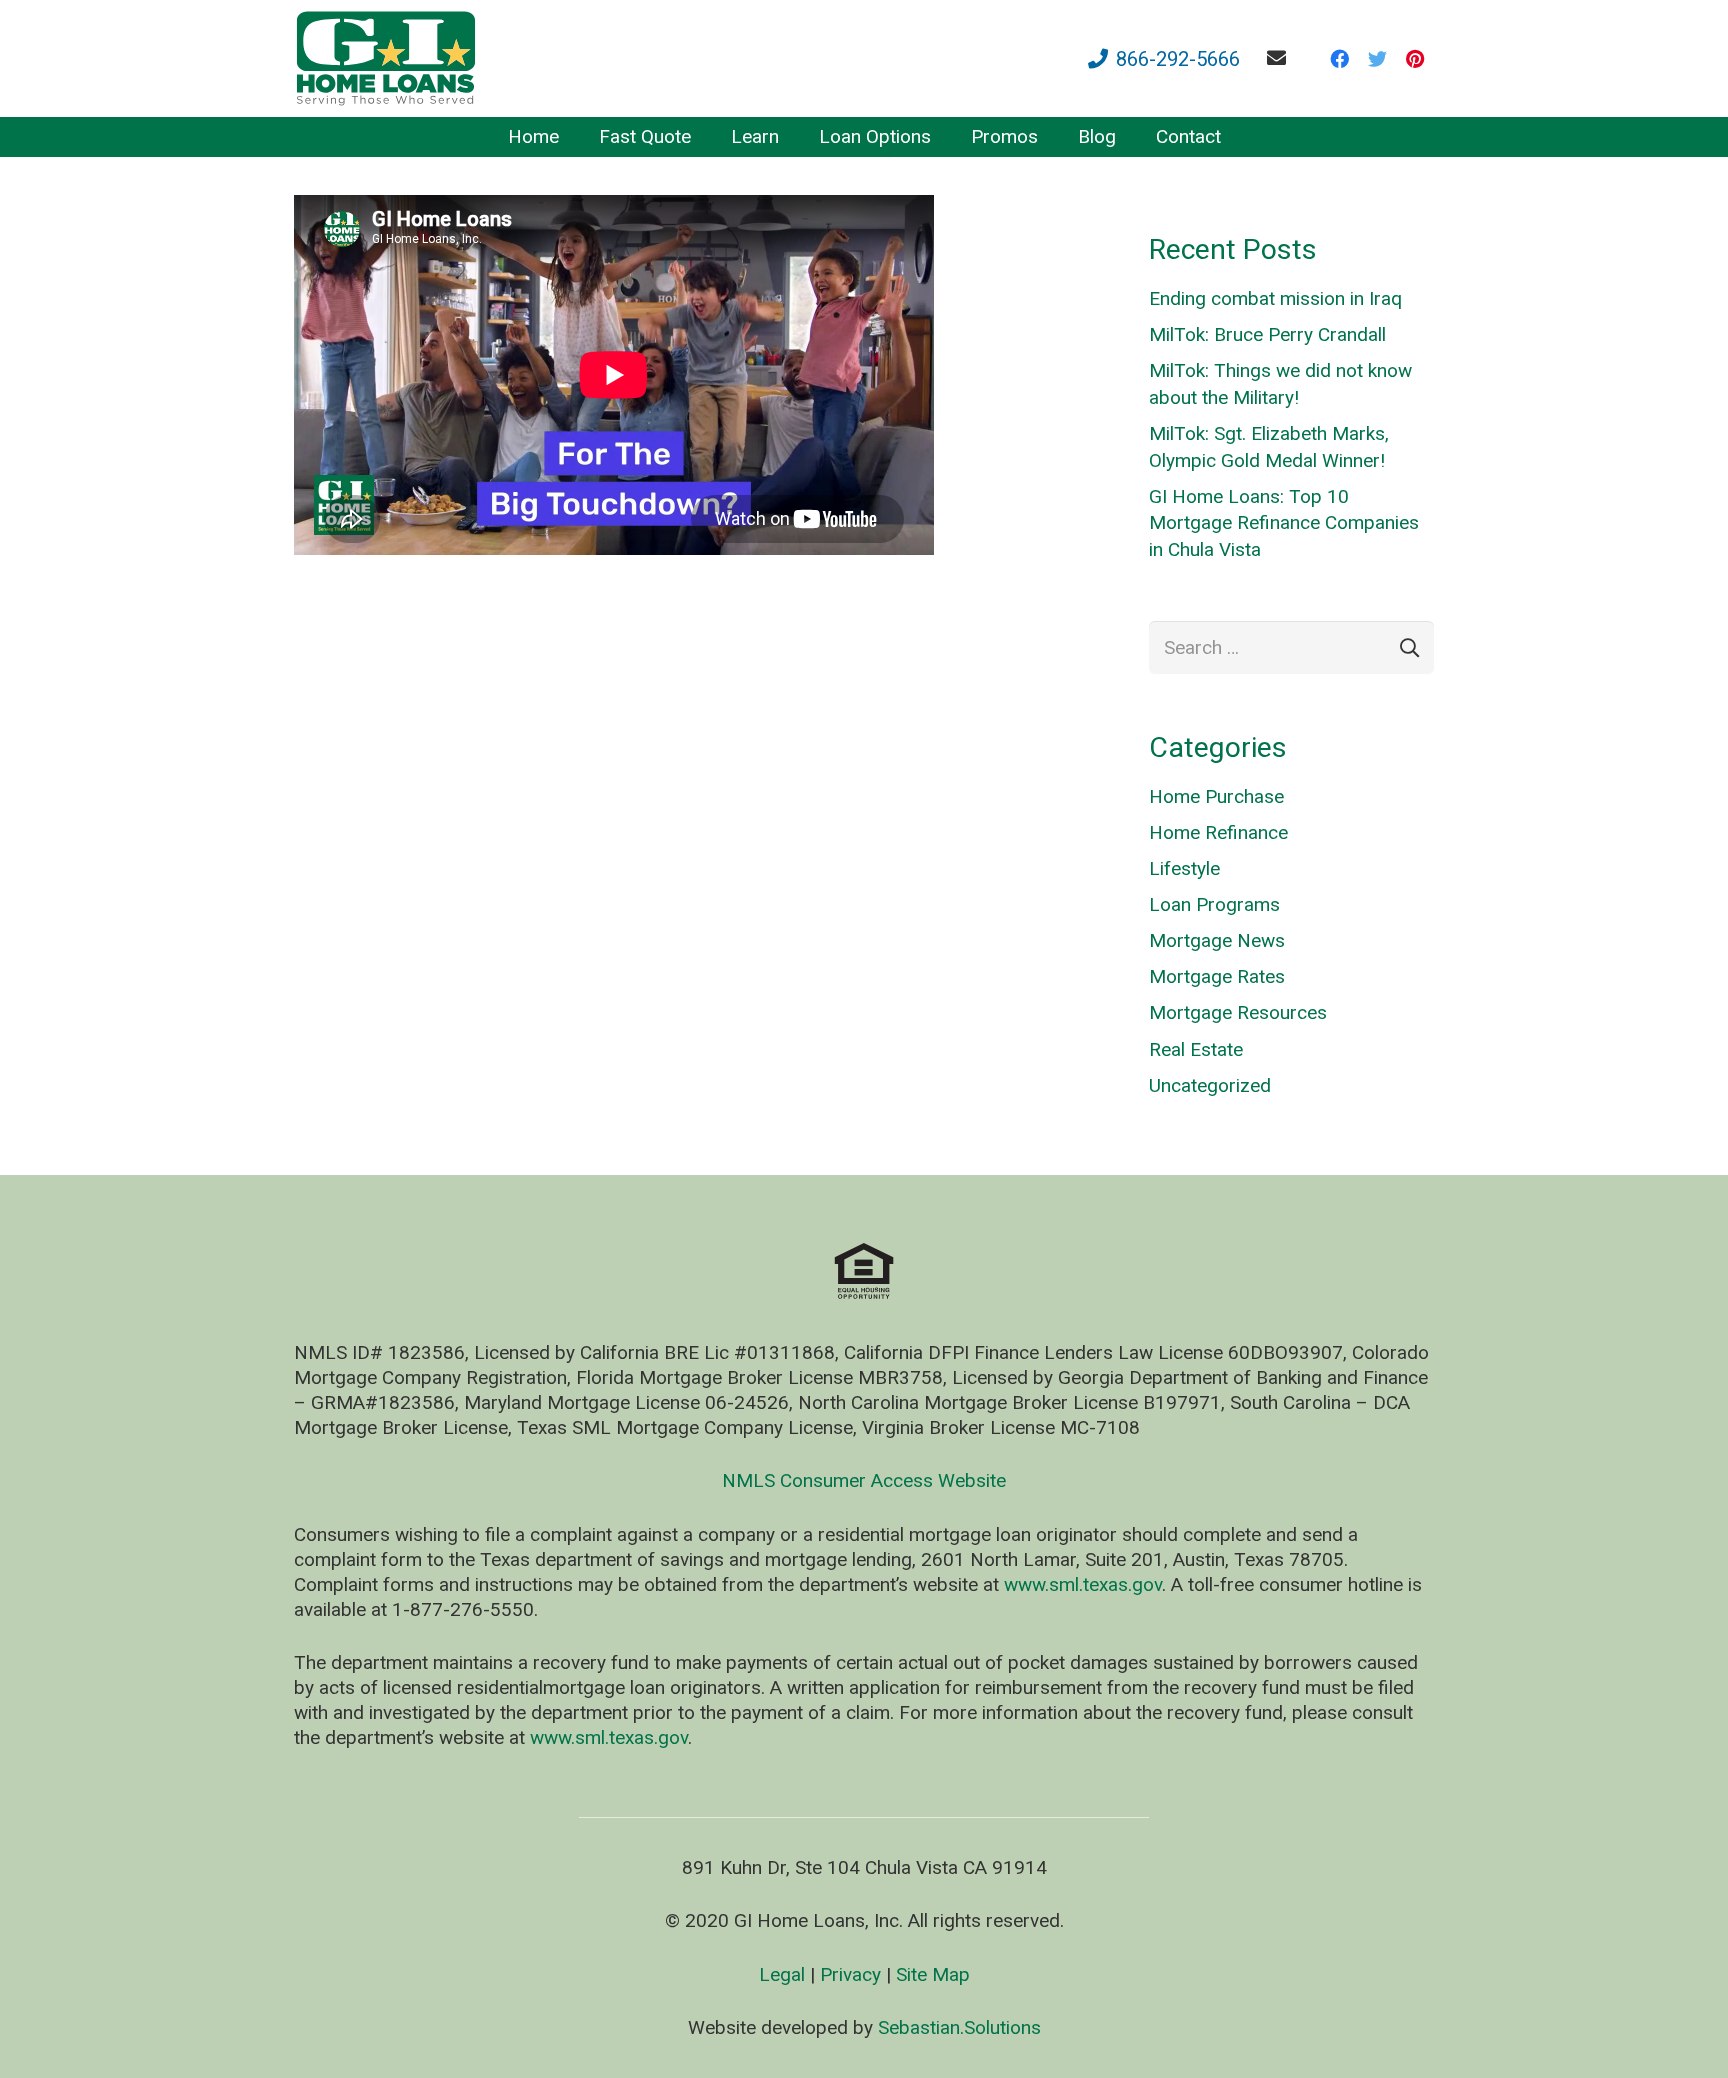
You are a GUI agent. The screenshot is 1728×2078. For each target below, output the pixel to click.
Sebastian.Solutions (959, 2027)
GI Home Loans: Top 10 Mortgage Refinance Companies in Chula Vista (1284, 523)
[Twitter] (1377, 59)
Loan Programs (1214, 904)
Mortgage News (1217, 940)
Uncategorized (1210, 1085)
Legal (782, 1974)
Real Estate (1196, 1049)
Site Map (933, 1974)
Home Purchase (1216, 796)
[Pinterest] (1415, 59)
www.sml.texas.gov (1083, 1584)
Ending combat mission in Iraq (1275, 298)
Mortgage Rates (1217, 976)
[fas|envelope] (1280, 57)
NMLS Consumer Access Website (864, 1480)
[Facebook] (1339, 59)
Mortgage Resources (1238, 1012)
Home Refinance (1218, 832)
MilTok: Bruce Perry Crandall (1267, 334)
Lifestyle (1184, 868)
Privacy (850, 1974)
